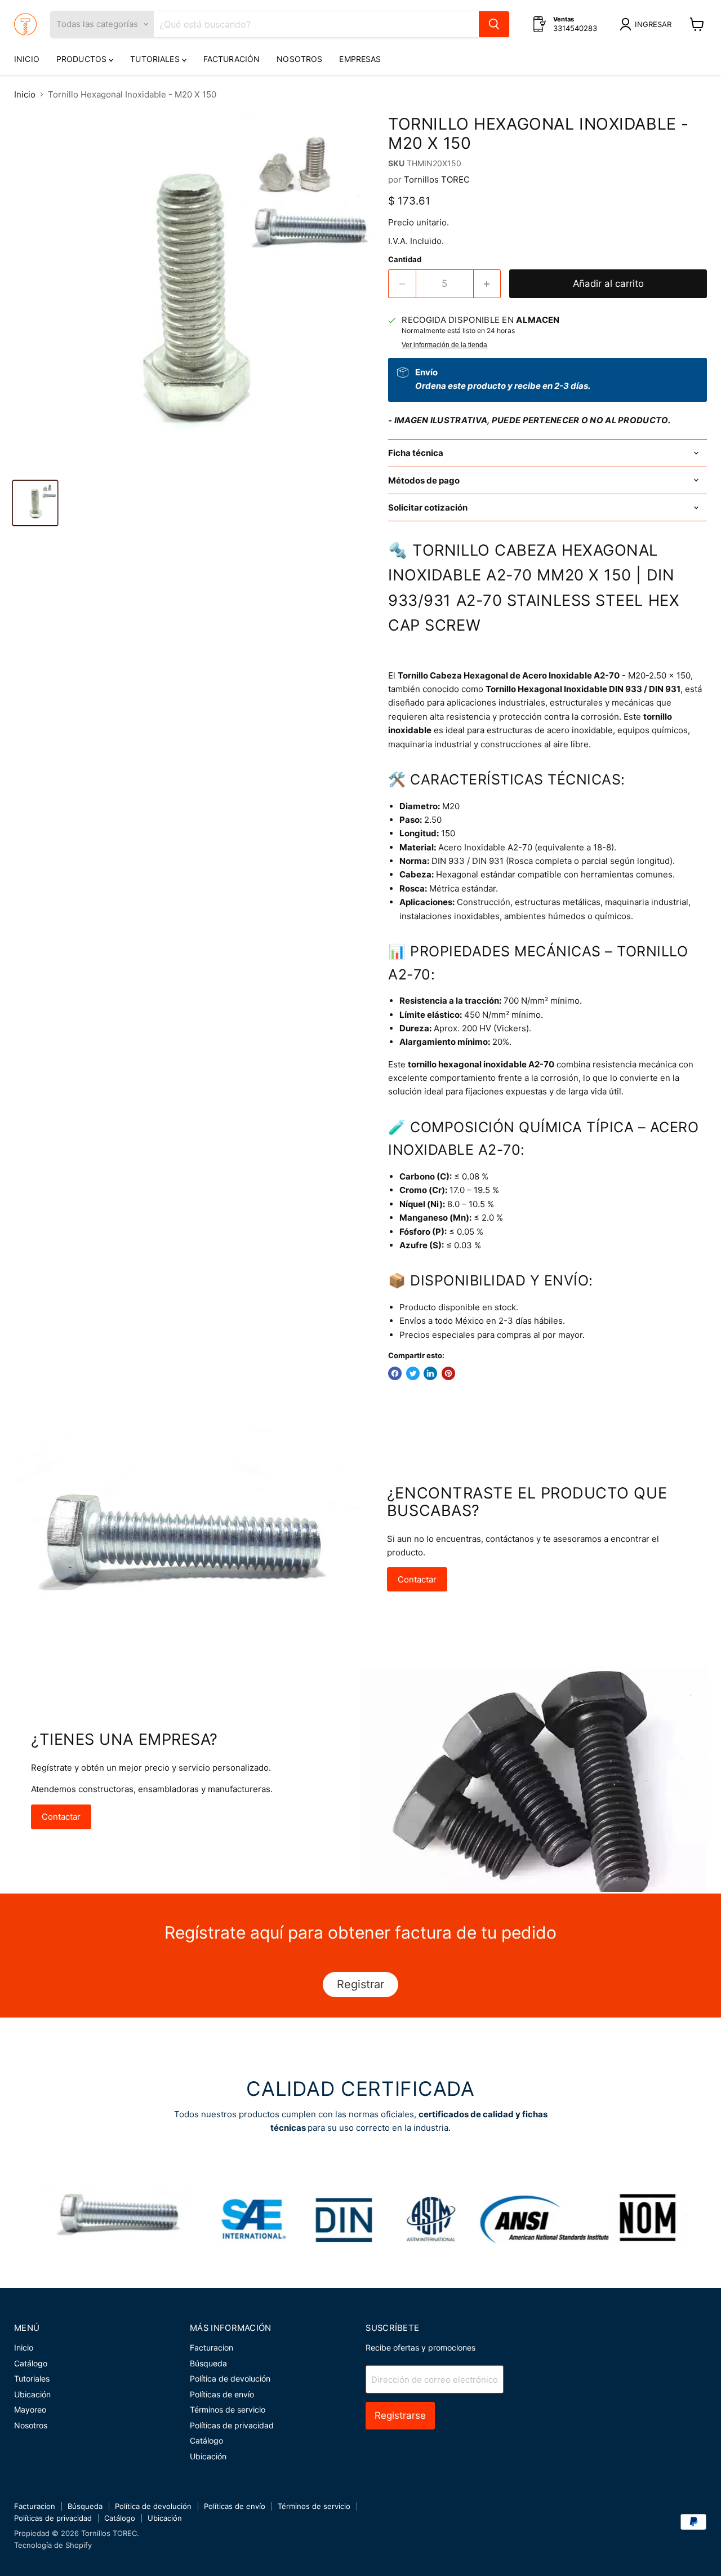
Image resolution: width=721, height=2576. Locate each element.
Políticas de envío (222, 2394)
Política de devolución (230, 2378)
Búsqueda (208, 2363)
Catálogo (31, 2363)
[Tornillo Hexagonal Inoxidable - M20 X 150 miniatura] (35, 503)
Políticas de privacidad (232, 2425)
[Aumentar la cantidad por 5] (488, 284)
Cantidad (405, 260)
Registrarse (400, 2415)
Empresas (360, 59)
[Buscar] (494, 24)
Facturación (232, 59)
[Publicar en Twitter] (413, 1373)
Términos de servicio (228, 2409)
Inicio (27, 59)
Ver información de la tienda (444, 345)
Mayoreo (30, 2409)
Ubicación (32, 2394)
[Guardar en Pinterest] (448, 1373)
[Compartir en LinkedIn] (430, 1373)
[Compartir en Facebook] (395, 1373)
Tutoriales (156, 59)
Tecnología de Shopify (53, 2545)
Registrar (360, 1984)
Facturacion (212, 2347)
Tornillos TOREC (437, 179)
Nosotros (299, 59)
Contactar (417, 1579)
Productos (83, 59)
